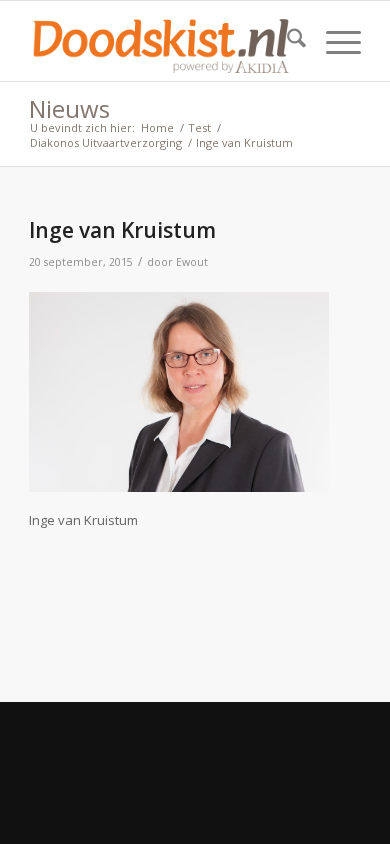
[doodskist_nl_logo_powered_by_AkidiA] (161, 41)
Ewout (192, 262)
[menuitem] (286, 41)
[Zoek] (286, 41)
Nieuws (69, 108)
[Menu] (333, 41)
